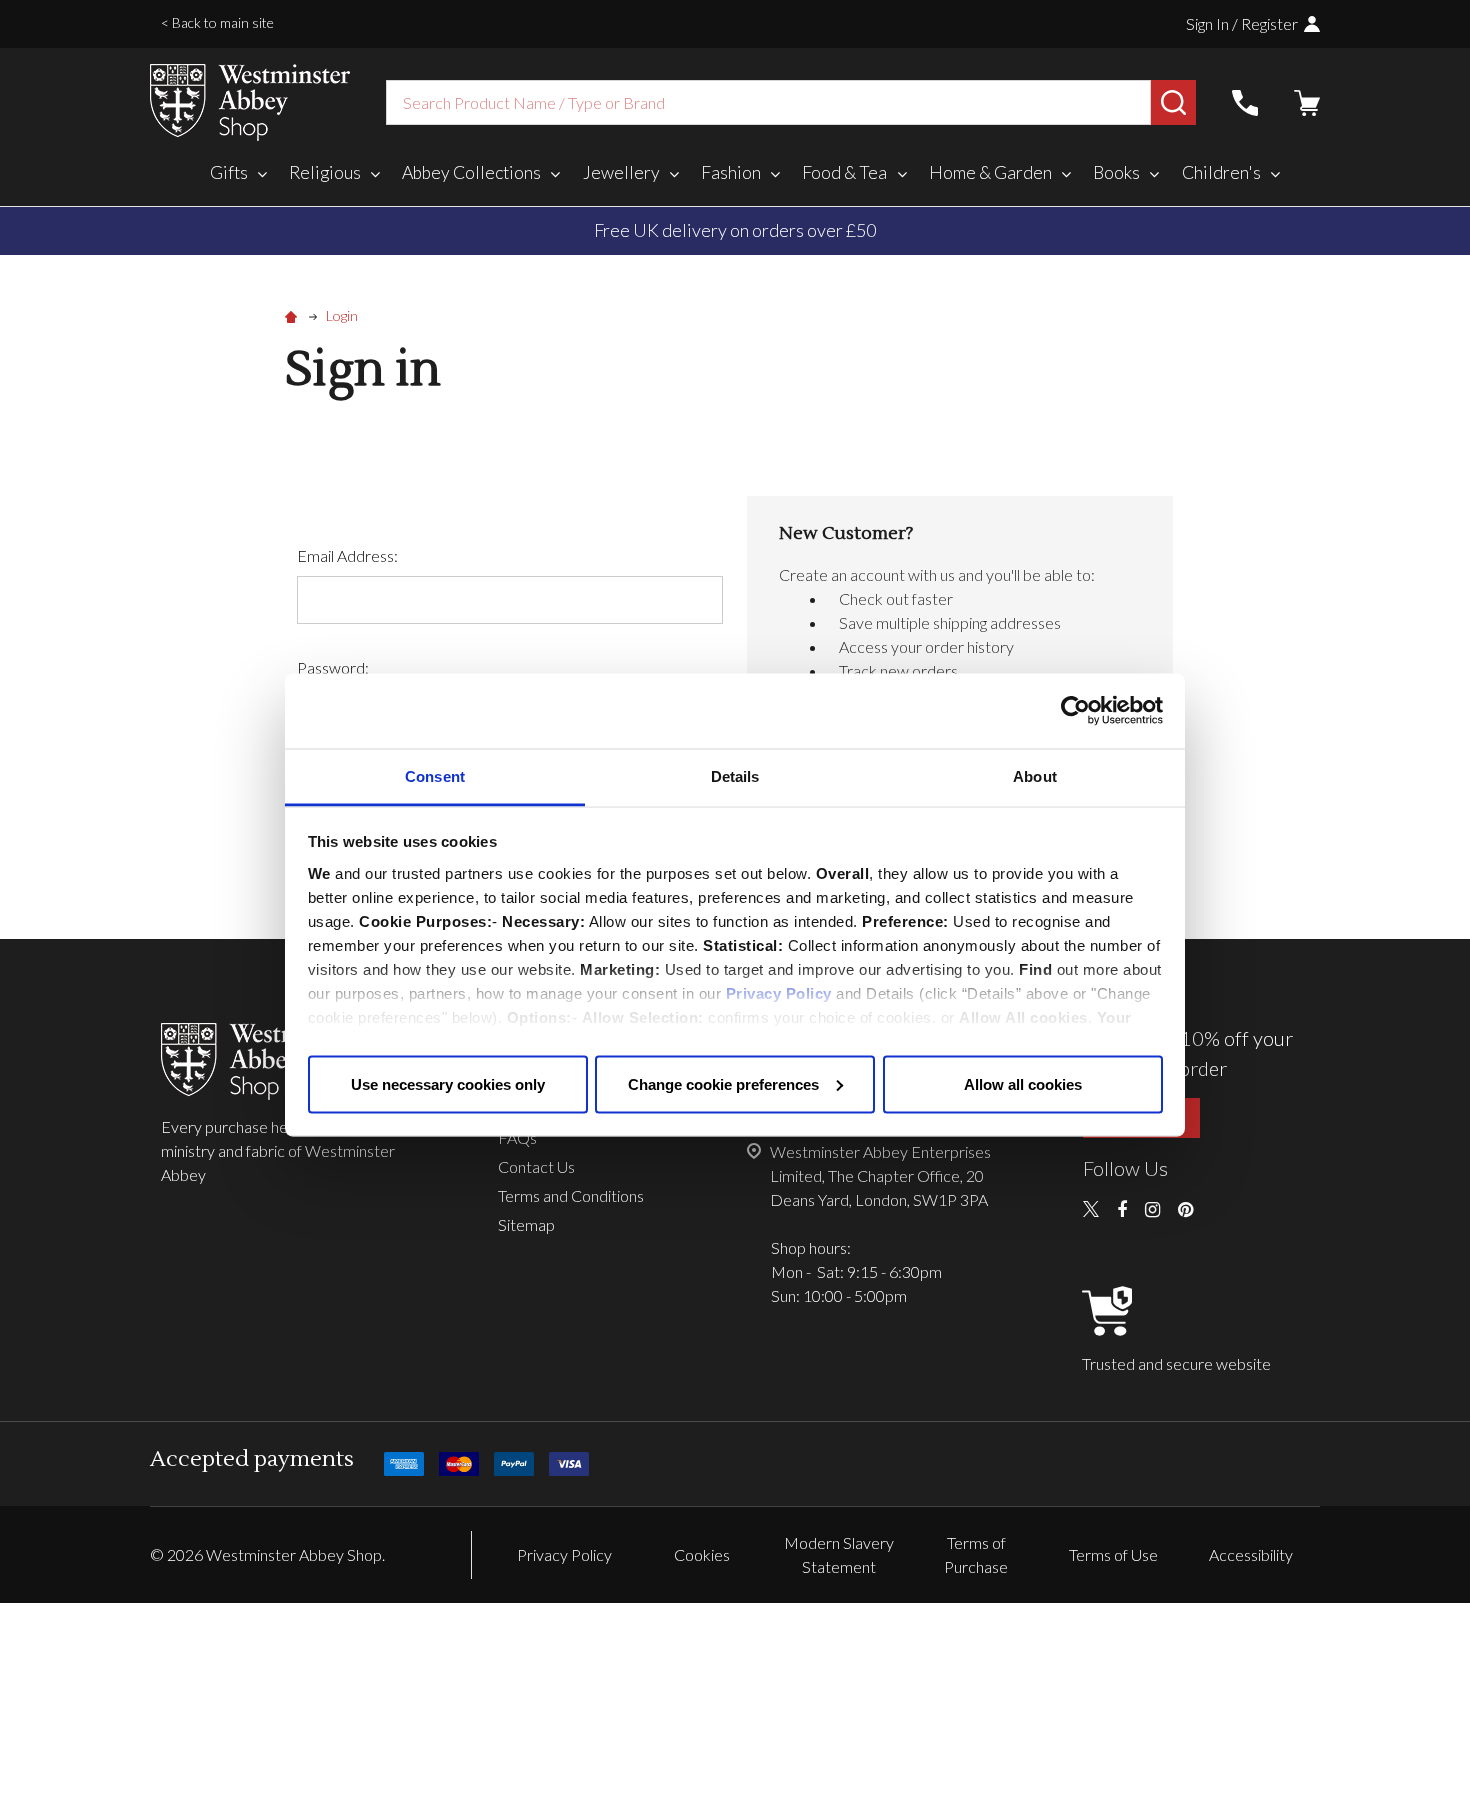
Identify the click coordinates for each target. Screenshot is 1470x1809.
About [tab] (1035, 775)
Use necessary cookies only (448, 1083)
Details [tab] (735, 775)
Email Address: (347, 555)
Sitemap (526, 1224)
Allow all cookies (1023, 1083)
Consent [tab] (435, 775)
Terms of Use (1113, 1554)
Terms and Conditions (571, 1195)
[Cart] (1307, 103)
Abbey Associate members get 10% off (936, 230)
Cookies (702, 1554)
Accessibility (1251, 1554)
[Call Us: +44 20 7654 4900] (1245, 103)
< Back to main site (217, 22)
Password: (333, 667)
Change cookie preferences (723, 1083)
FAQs (517, 1137)
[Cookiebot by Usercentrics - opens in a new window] (1075, 711)
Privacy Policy (779, 992)
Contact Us (536, 1166)
